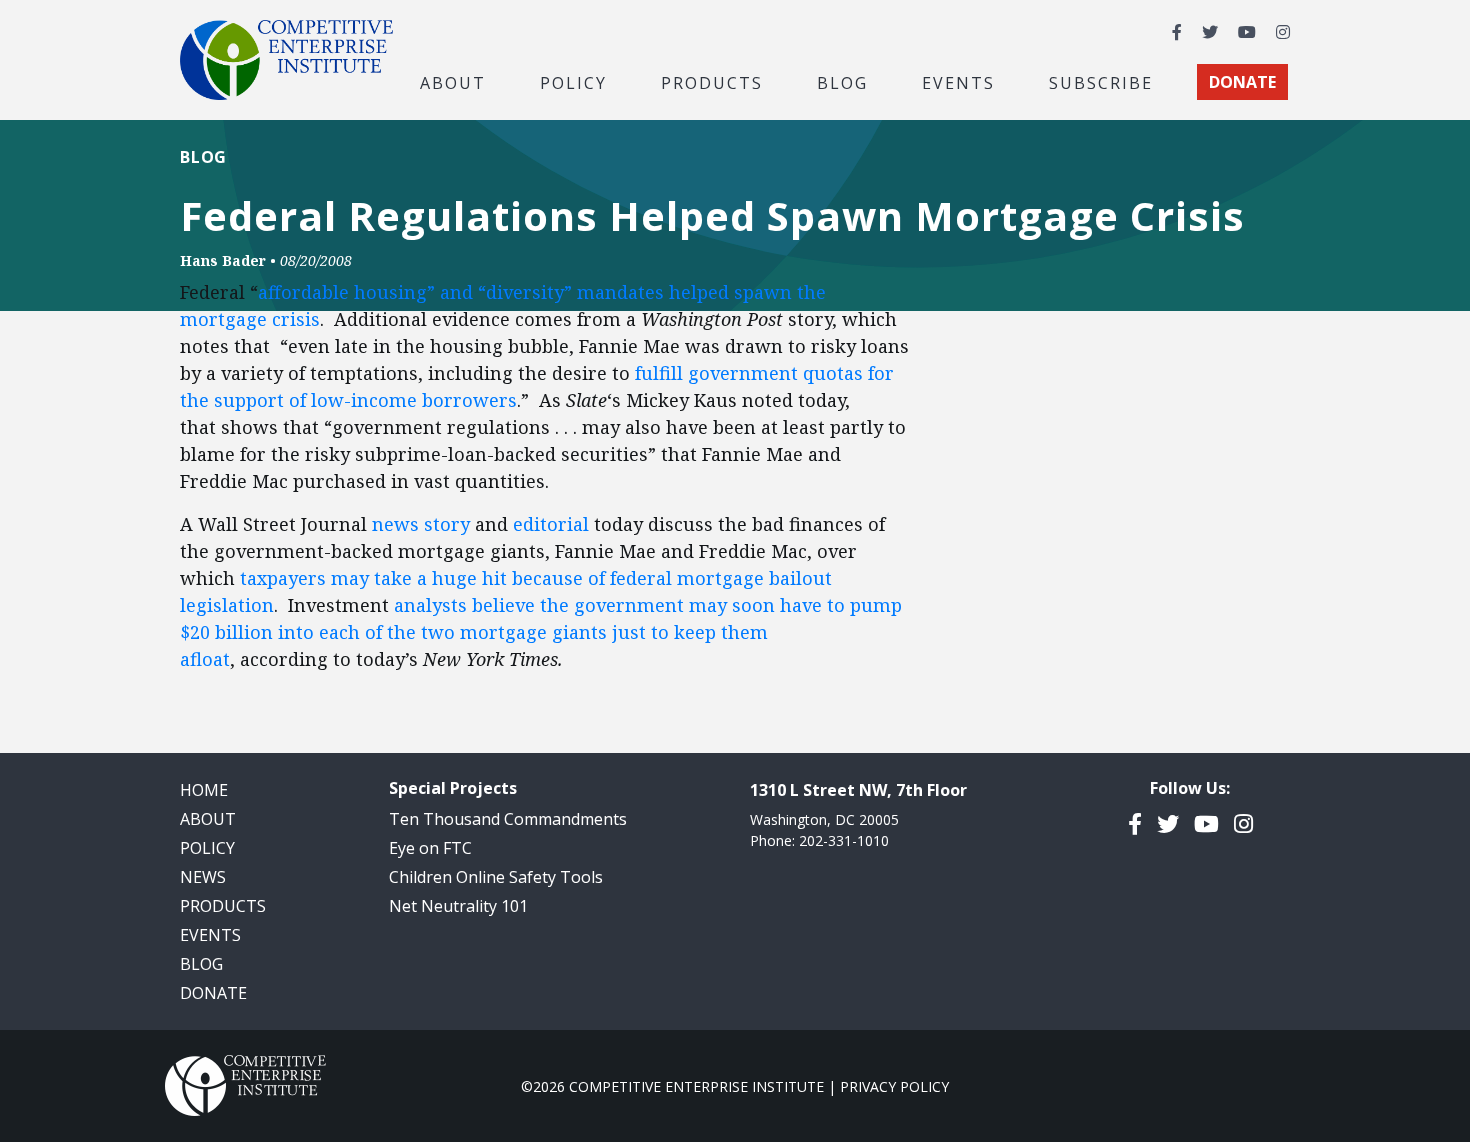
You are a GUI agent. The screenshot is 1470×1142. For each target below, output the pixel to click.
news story (421, 524)
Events (958, 82)
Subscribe (1101, 82)
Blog (842, 82)
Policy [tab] (573, 82)
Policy (207, 848)
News (203, 877)
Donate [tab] (1242, 82)
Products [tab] (712, 82)
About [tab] (453, 82)
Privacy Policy (894, 1086)
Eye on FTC (430, 848)
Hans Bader (223, 260)
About (208, 819)
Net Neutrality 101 (458, 906)
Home (204, 790)
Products (223, 906)
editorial (551, 524)
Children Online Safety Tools (496, 877)
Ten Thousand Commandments (508, 819)
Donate (213, 993)
